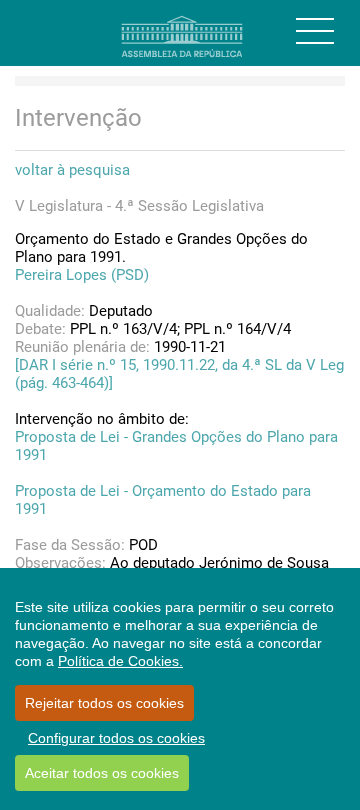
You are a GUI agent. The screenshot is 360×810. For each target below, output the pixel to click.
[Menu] (315, 31)
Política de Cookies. (120, 661)
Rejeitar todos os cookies (104, 703)
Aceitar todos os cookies (102, 773)
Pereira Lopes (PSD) (82, 275)
